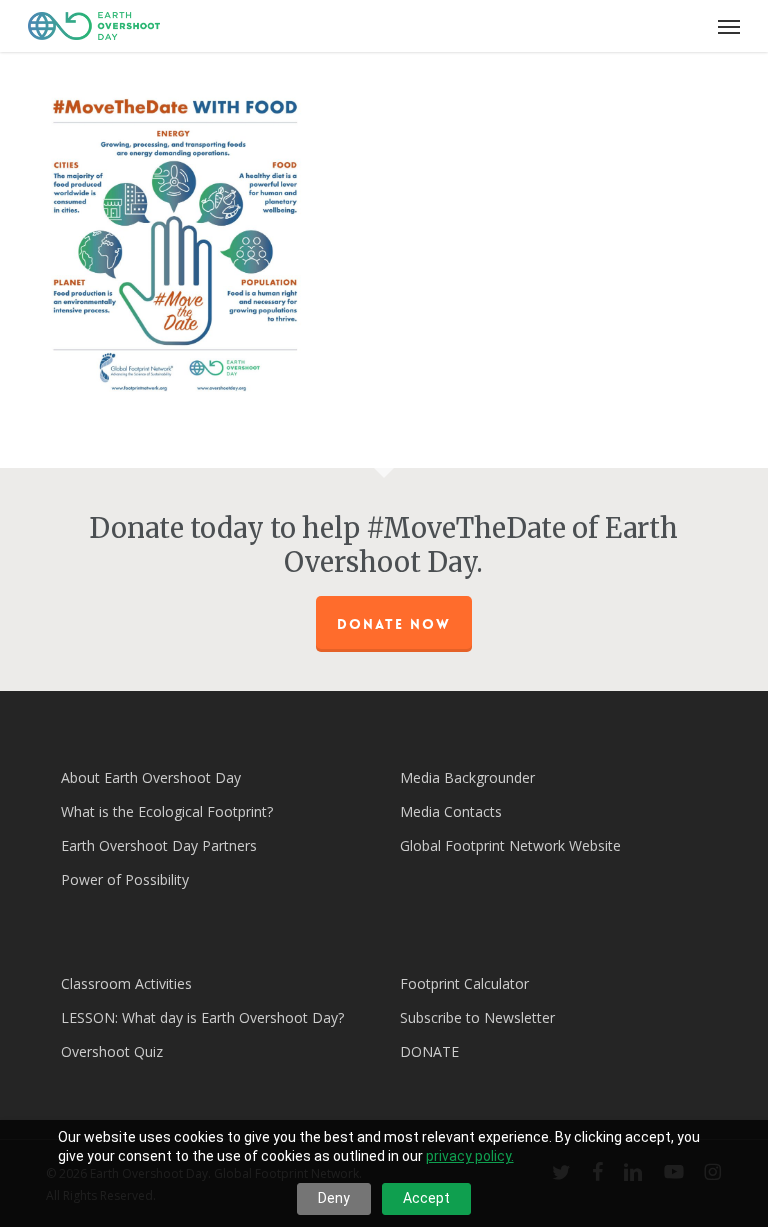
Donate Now (394, 624)
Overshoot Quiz (112, 1051)
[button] (729, 26)
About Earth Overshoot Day (151, 777)
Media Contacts (451, 811)
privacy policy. (470, 1156)
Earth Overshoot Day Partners (159, 845)
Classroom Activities (126, 983)
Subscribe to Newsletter (477, 1017)
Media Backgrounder (467, 777)
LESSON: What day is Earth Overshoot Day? (202, 1017)
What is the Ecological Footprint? (167, 811)
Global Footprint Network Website (510, 845)
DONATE (429, 1051)
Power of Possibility (125, 879)
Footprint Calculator (464, 983)
